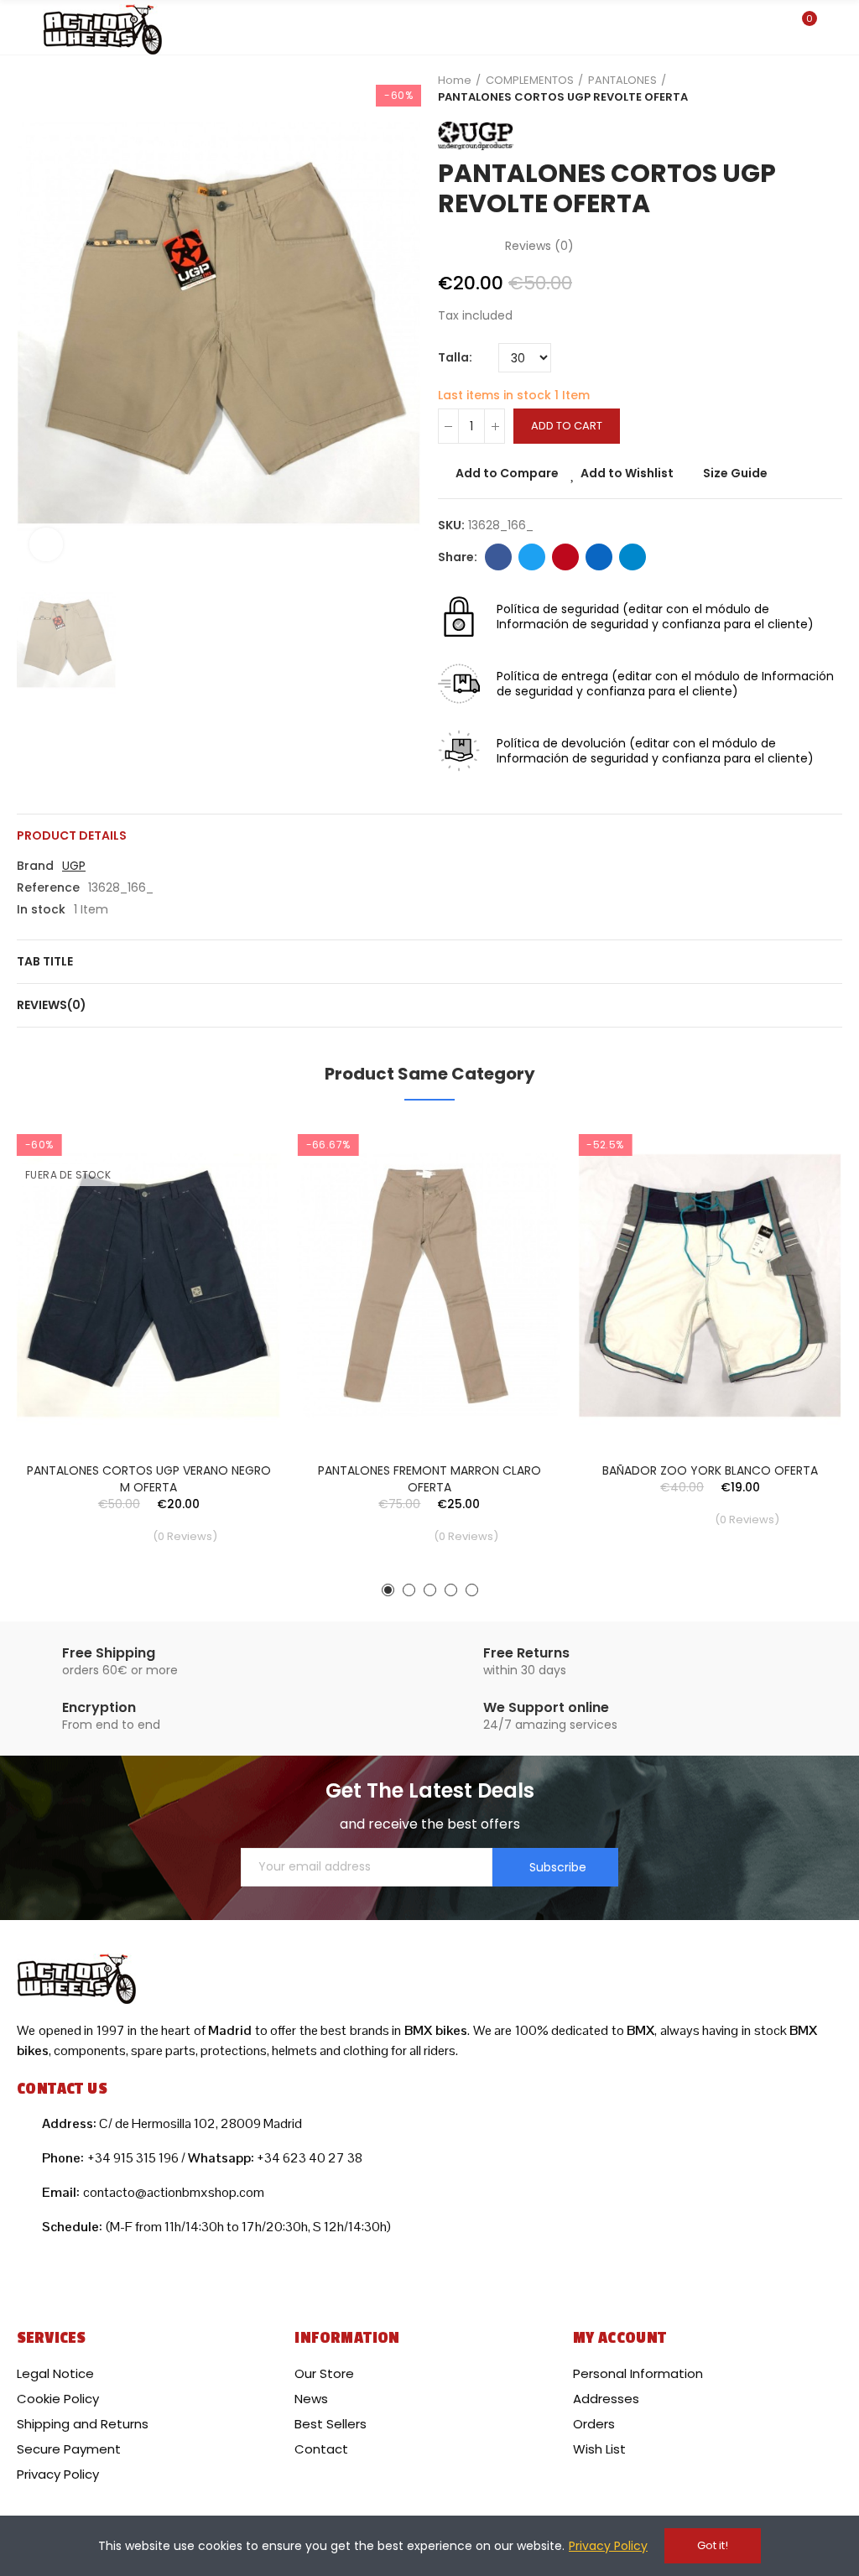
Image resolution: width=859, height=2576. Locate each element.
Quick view (239, 1218)
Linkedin (599, 557)
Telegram (633, 557)
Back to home (809, 89)
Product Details (72, 835)
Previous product (788, 89)
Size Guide (735, 473)
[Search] (773, 27)
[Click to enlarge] (46, 544)
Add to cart (567, 426)
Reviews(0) (52, 1005)
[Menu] (25, 28)
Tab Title (45, 961)
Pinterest (565, 557)
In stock (41, 909)
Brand (35, 866)
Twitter (532, 557)
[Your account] (834, 28)
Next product (830, 89)
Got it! (713, 2545)
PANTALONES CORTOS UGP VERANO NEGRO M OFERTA (149, 1479)
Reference (48, 887)
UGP (74, 866)
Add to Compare (507, 473)
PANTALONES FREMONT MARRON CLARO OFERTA (429, 1479)
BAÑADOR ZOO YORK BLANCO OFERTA (710, 1470)
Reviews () (539, 246)
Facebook (498, 557)
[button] (388, 1590)
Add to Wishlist (627, 473)
